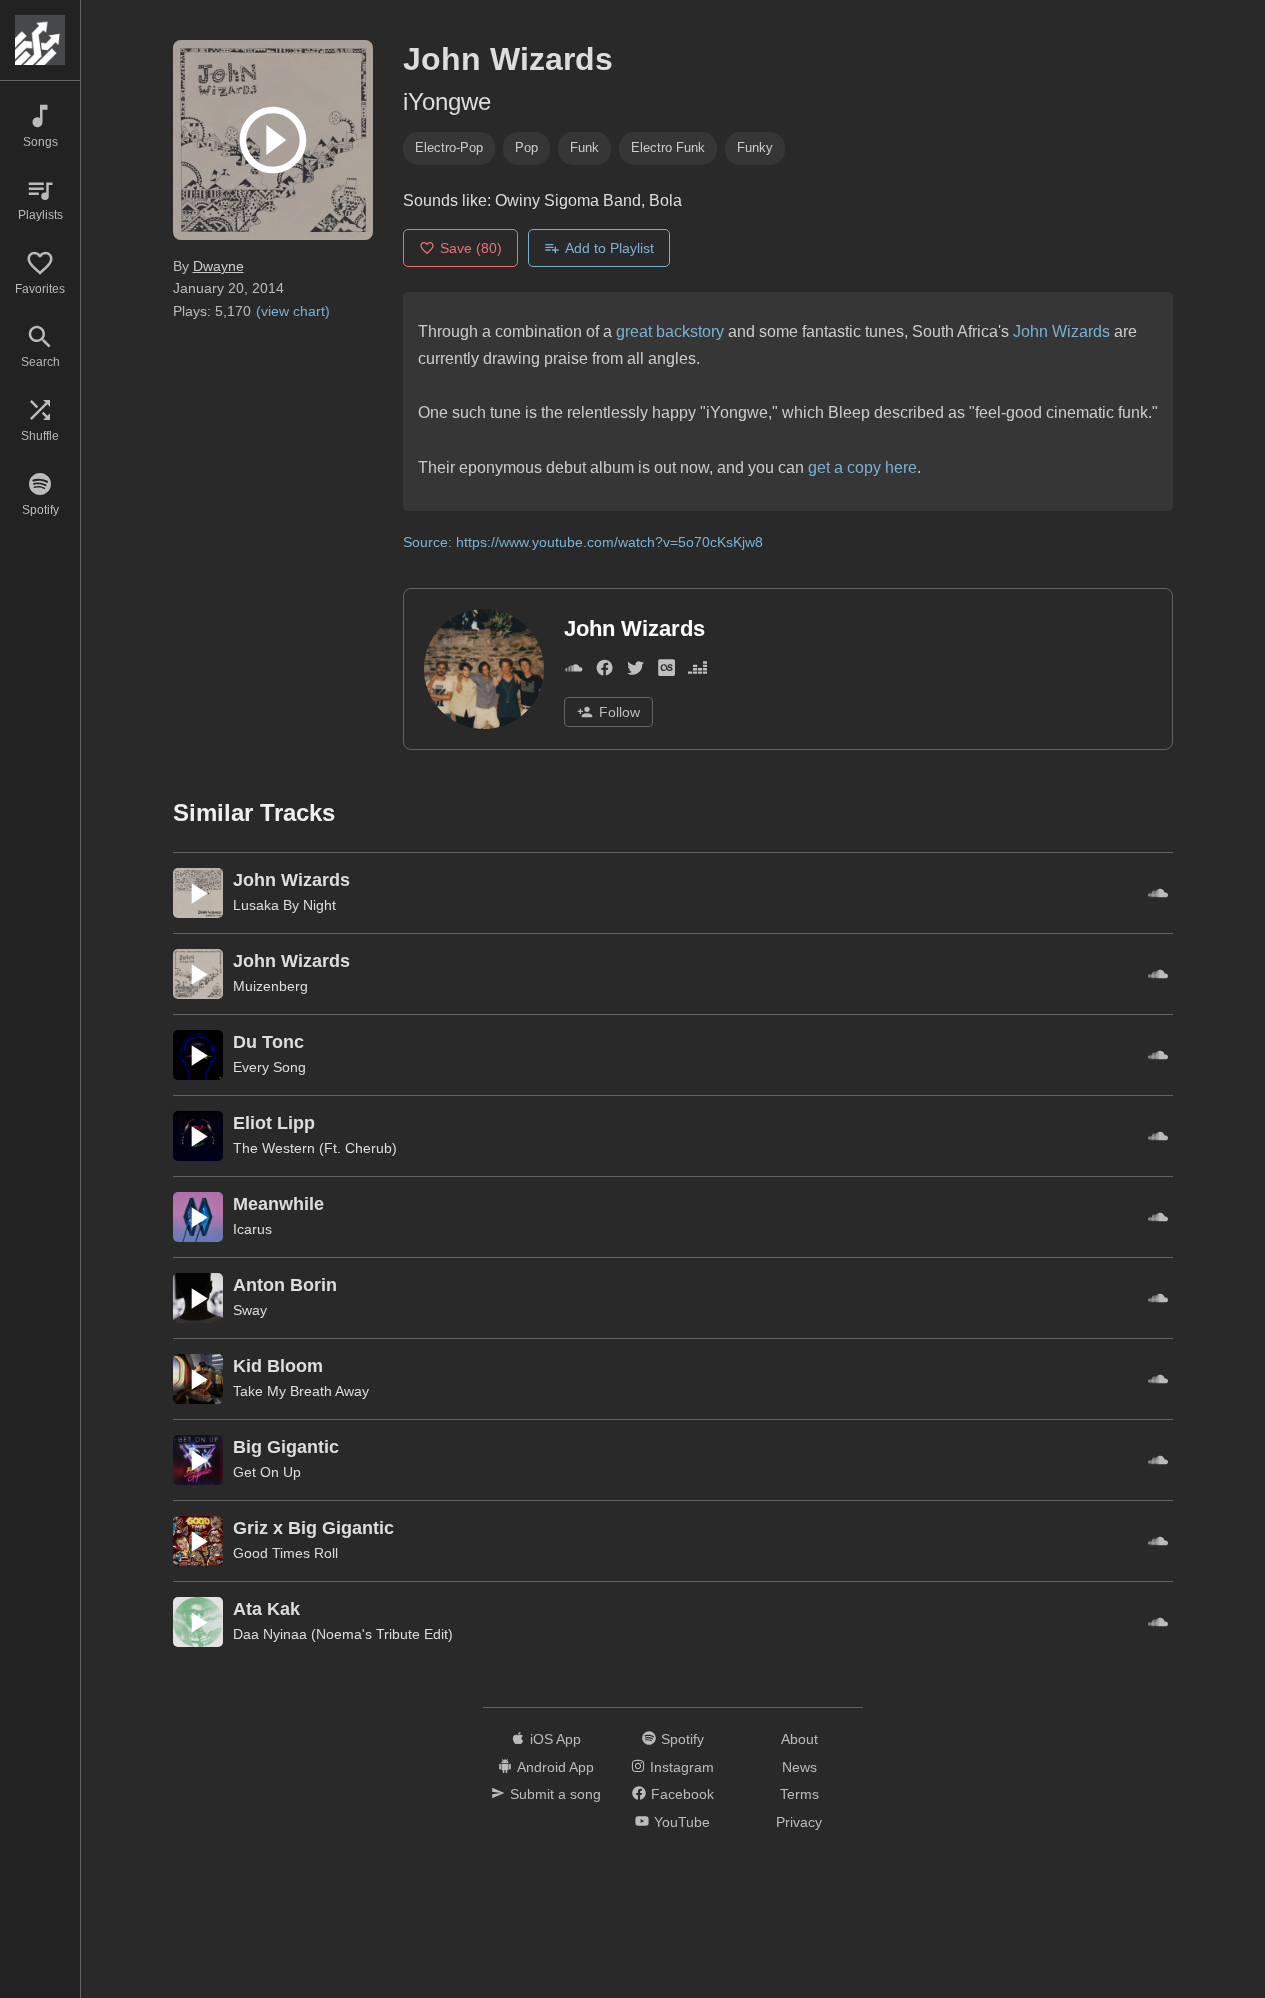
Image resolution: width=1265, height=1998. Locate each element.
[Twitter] (635, 672)
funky (755, 147)
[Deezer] (697, 672)
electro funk (668, 147)
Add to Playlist (609, 248)
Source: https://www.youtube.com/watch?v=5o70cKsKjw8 (583, 542)
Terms (799, 1794)
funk (584, 147)
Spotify (682, 1739)
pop (526, 147)
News (799, 1767)
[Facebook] (604, 672)
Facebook (682, 1794)
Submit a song (555, 1794)
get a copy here (862, 467)
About (799, 1739)
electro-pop (449, 147)
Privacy (799, 1822)
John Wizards (1061, 331)
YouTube (682, 1822)
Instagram (682, 1767)
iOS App (555, 1739)
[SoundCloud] (573, 672)
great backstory (670, 331)
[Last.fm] (666, 672)
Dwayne (218, 266)
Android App (555, 1767)
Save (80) (471, 248)
